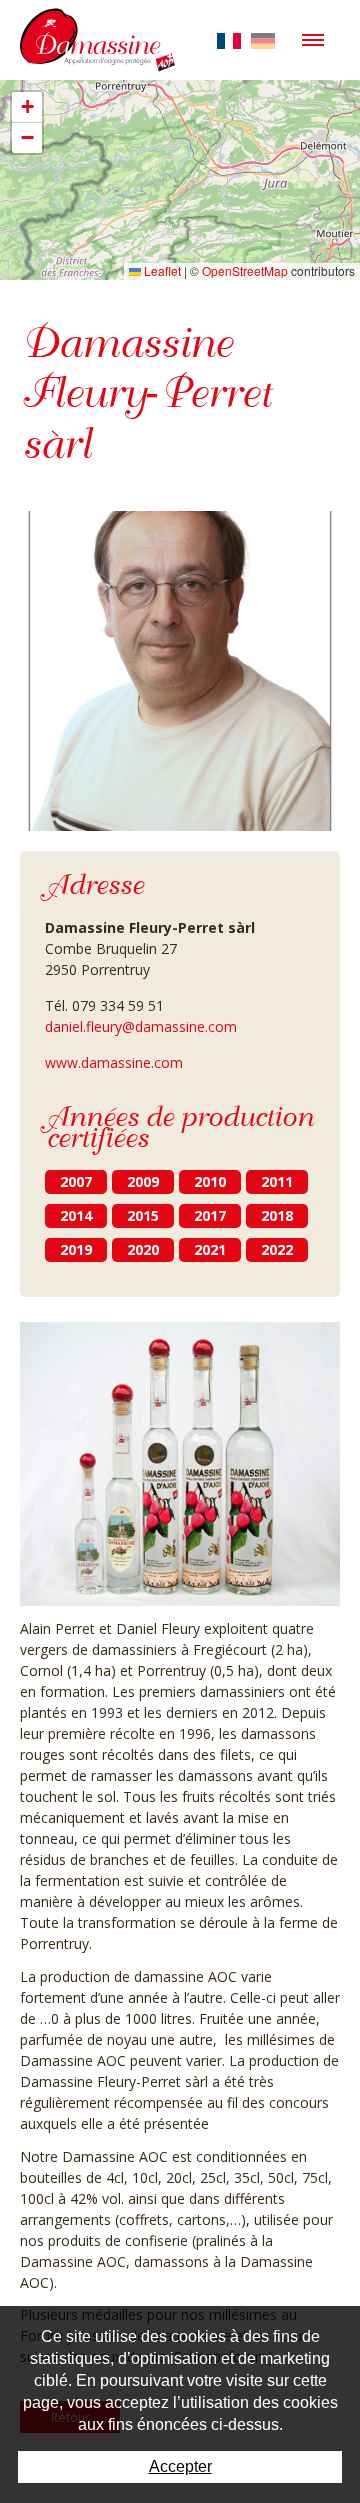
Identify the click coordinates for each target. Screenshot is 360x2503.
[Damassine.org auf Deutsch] (263, 39)
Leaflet (161, 270)
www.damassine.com (114, 1062)
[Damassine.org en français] (229, 39)
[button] (27, 107)
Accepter (180, 2466)
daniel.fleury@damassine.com (141, 1026)
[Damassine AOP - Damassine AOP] (97, 32)
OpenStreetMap (245, 270)
